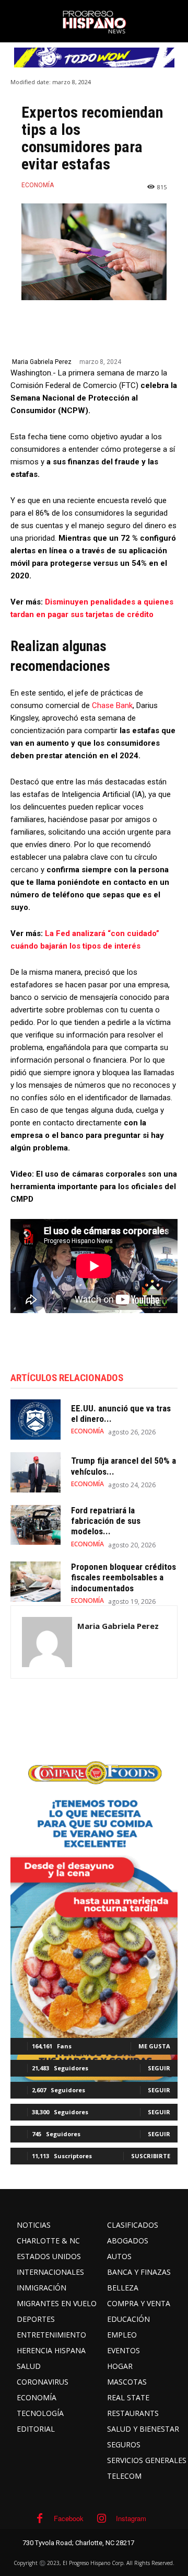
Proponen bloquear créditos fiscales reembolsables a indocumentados (124, 1577)
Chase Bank (112, 705)
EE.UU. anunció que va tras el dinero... (121, 1414)
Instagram (131, 2518)
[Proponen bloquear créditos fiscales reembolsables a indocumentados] (36, 1582)
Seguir (159, 2068)
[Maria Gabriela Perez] (47, 1642)
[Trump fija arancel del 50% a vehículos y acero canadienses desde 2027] (36, 1472)
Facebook (69, 2518)
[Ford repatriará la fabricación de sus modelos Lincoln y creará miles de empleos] (36, 1525)
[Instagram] (102, 2518)
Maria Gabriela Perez (42, 362)
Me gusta (154, 2046)
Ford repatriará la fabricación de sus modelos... (106, 1521)
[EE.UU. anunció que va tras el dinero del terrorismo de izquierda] (36, 1420)
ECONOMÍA (38, 185)
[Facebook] (40, 2518)
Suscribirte (151, 2156)
